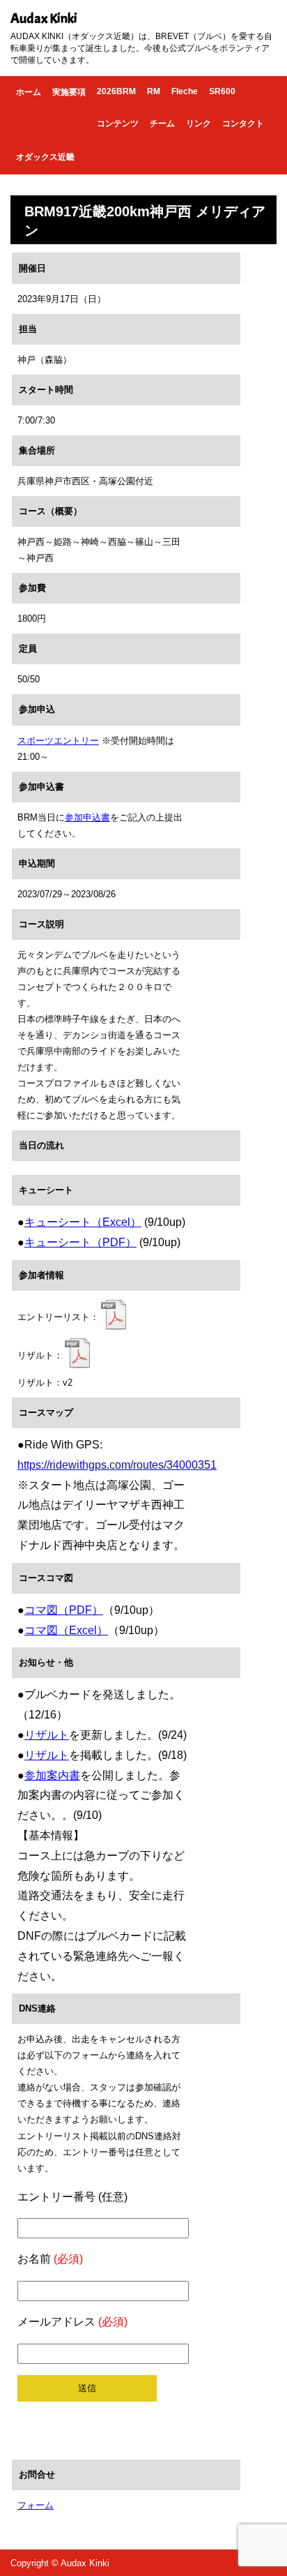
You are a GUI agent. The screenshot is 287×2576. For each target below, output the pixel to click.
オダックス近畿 (45, 157)
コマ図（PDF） (64, 1610)
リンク (199, 123)
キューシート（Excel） (83, 1222)
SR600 (222, 91)
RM (154, 91)
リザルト (47, 1735)
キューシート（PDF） (80, 1242)
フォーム (36, 2505)
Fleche (185, 91)
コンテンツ (118, 123)
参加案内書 (52, 1775)
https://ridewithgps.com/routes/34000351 (117, 1465)
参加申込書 (87, 817)
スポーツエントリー (58, 741)
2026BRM (116, 91)
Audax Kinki (44, 18)
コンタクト (243, 123)
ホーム (29, 92)
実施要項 (69, 92)
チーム (162, 123)
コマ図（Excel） (66, 1630)
